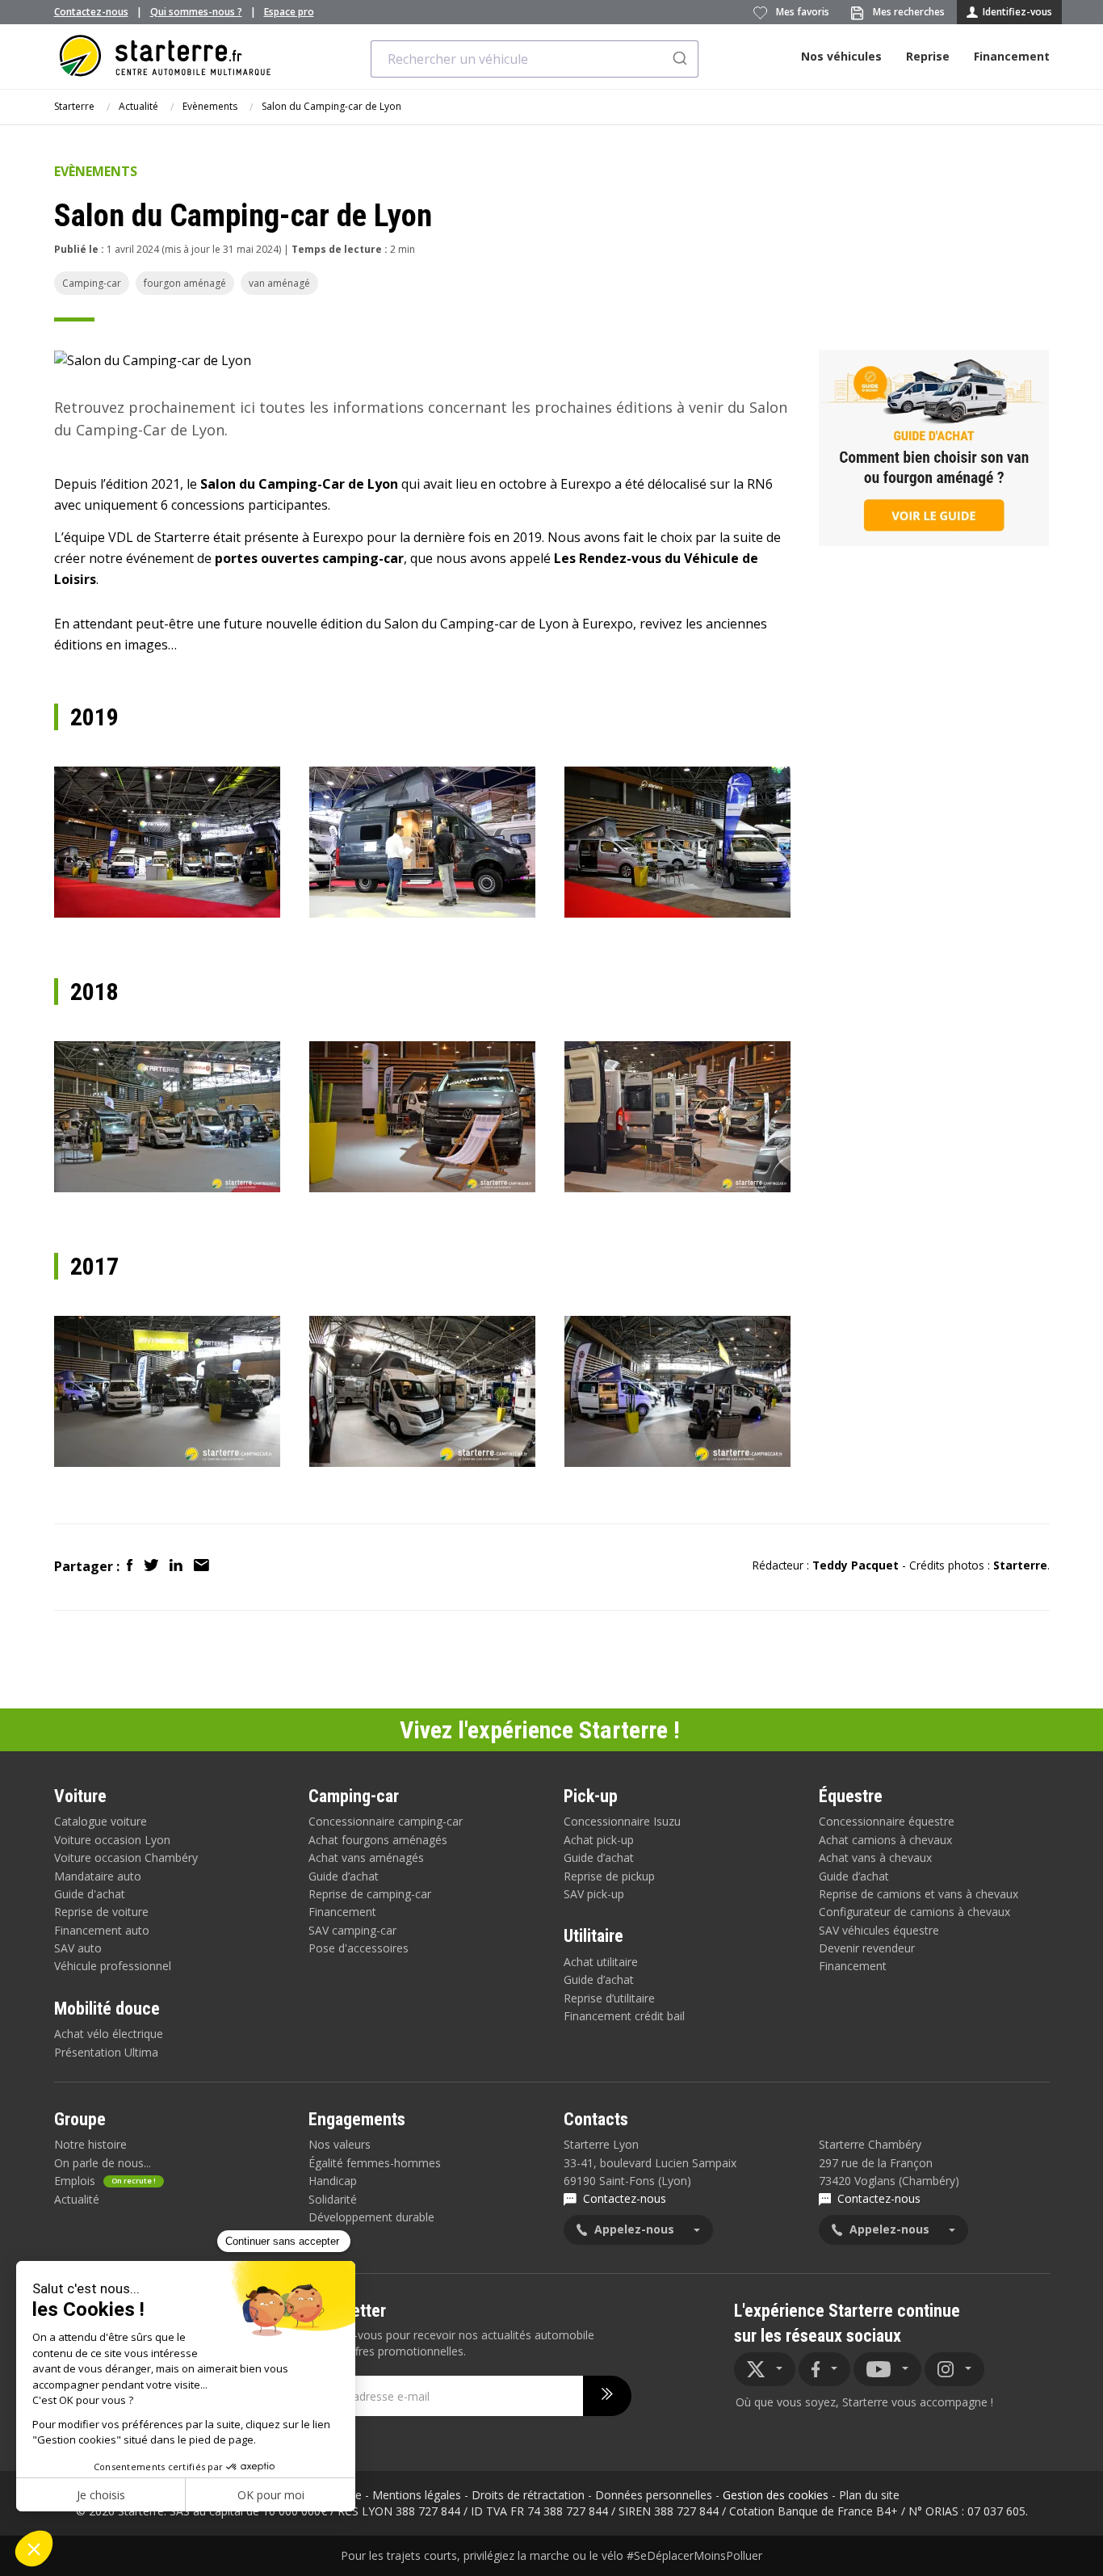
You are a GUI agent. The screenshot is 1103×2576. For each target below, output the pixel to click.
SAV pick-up (594, 1894)
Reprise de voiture (101, 1912)
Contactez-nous (91, 12)
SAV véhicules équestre (879, 1930)
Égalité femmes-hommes (375, 2163)
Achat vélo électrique (109, 2034)
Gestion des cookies (776, 2495)
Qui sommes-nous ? (196, 12)
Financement (1012, 56)
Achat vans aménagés (366, 1857)
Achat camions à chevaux (885, 1840)
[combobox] (535, 59)
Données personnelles (654, 2495)
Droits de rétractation (528, 2495)
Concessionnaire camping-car (386, 1821)
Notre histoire (90, 2144)
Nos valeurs (340, 2144)
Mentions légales (417, 2495)
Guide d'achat (90, 1894)
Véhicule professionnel (113, 1966)
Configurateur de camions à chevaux (914, 1912)
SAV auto (78, 1948)
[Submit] (679, 59)
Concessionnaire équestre (887, 1821)
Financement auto (102, 1930)
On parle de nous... (103, 2163)
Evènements (210, 106)
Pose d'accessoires (359, 1948)
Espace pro (289, 12)
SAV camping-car (352, 1930)
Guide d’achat (344, 1876)
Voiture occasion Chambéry (126, 1857)
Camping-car (92, 283)
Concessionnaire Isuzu (622, 1821)
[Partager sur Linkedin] (178, 1566)
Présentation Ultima (106, 2052)
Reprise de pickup (609, 1876)
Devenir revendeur (867, 1948)
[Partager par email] (201, 1566)
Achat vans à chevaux (875, 1857)
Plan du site (869, 2495)
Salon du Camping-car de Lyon (331, 106)
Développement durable (371, 2217)
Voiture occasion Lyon (112, 1840)
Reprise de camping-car (370, 1894)
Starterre (74, 106)
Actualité (138, 106)
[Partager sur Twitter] (153, 1566)
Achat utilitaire (601, 1962)
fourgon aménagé (185, 283)
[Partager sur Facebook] (131, 1566)
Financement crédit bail (624, 2016)
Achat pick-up (599, 1840)
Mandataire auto (98, 1876)
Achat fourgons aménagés (378, 1840)
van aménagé (279, 283)
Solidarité (333, 2199)
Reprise (928, 56)
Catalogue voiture (101, 1821)
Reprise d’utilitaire (609, 1998)
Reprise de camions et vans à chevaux (918, 1894)
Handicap (333, 2181)
